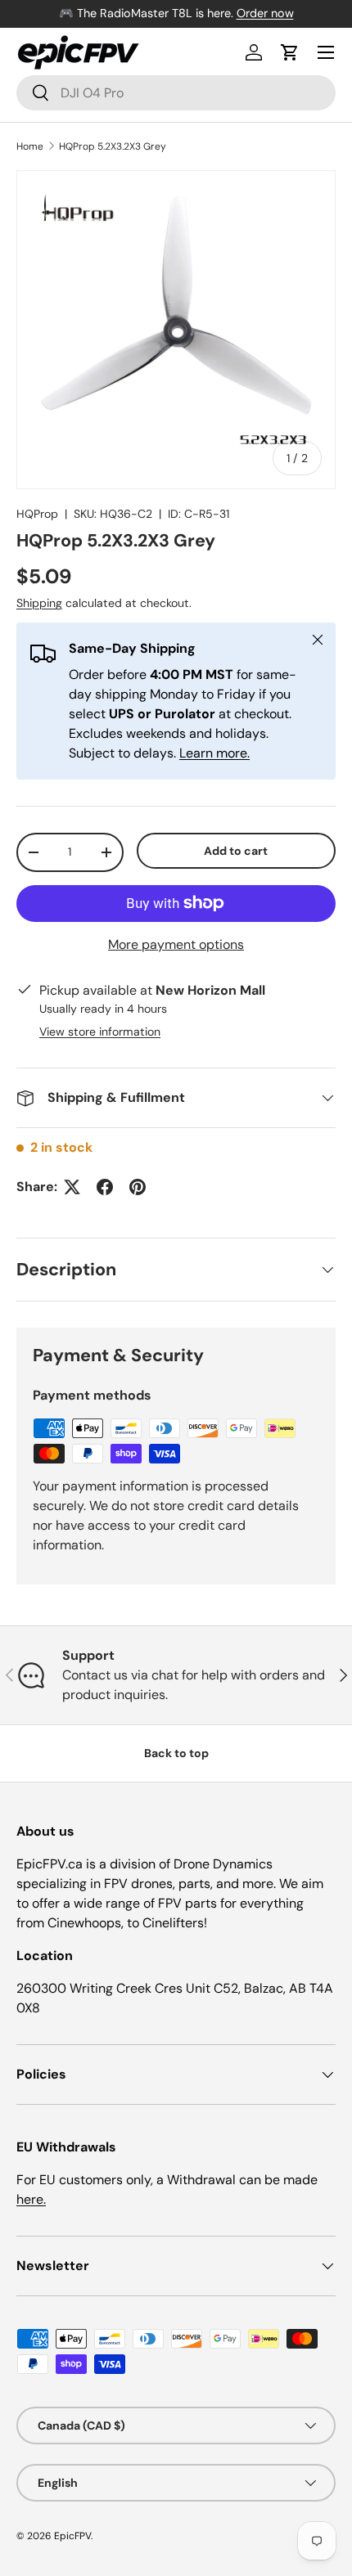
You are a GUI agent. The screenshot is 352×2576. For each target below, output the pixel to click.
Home (30, 146)
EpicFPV (72, 2536)
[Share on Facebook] (105, 1187)
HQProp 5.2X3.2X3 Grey (113, 146)
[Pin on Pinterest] (138, 1187)
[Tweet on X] (72, 1187)
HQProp (37, 514)
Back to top (176, 1753)
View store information (100, 1032)
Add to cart (236, 851)
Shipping (39, 603)
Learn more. (214, 753)
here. (31, 2199)
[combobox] (176, 93)
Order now (265, 13)
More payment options (176, 944)
